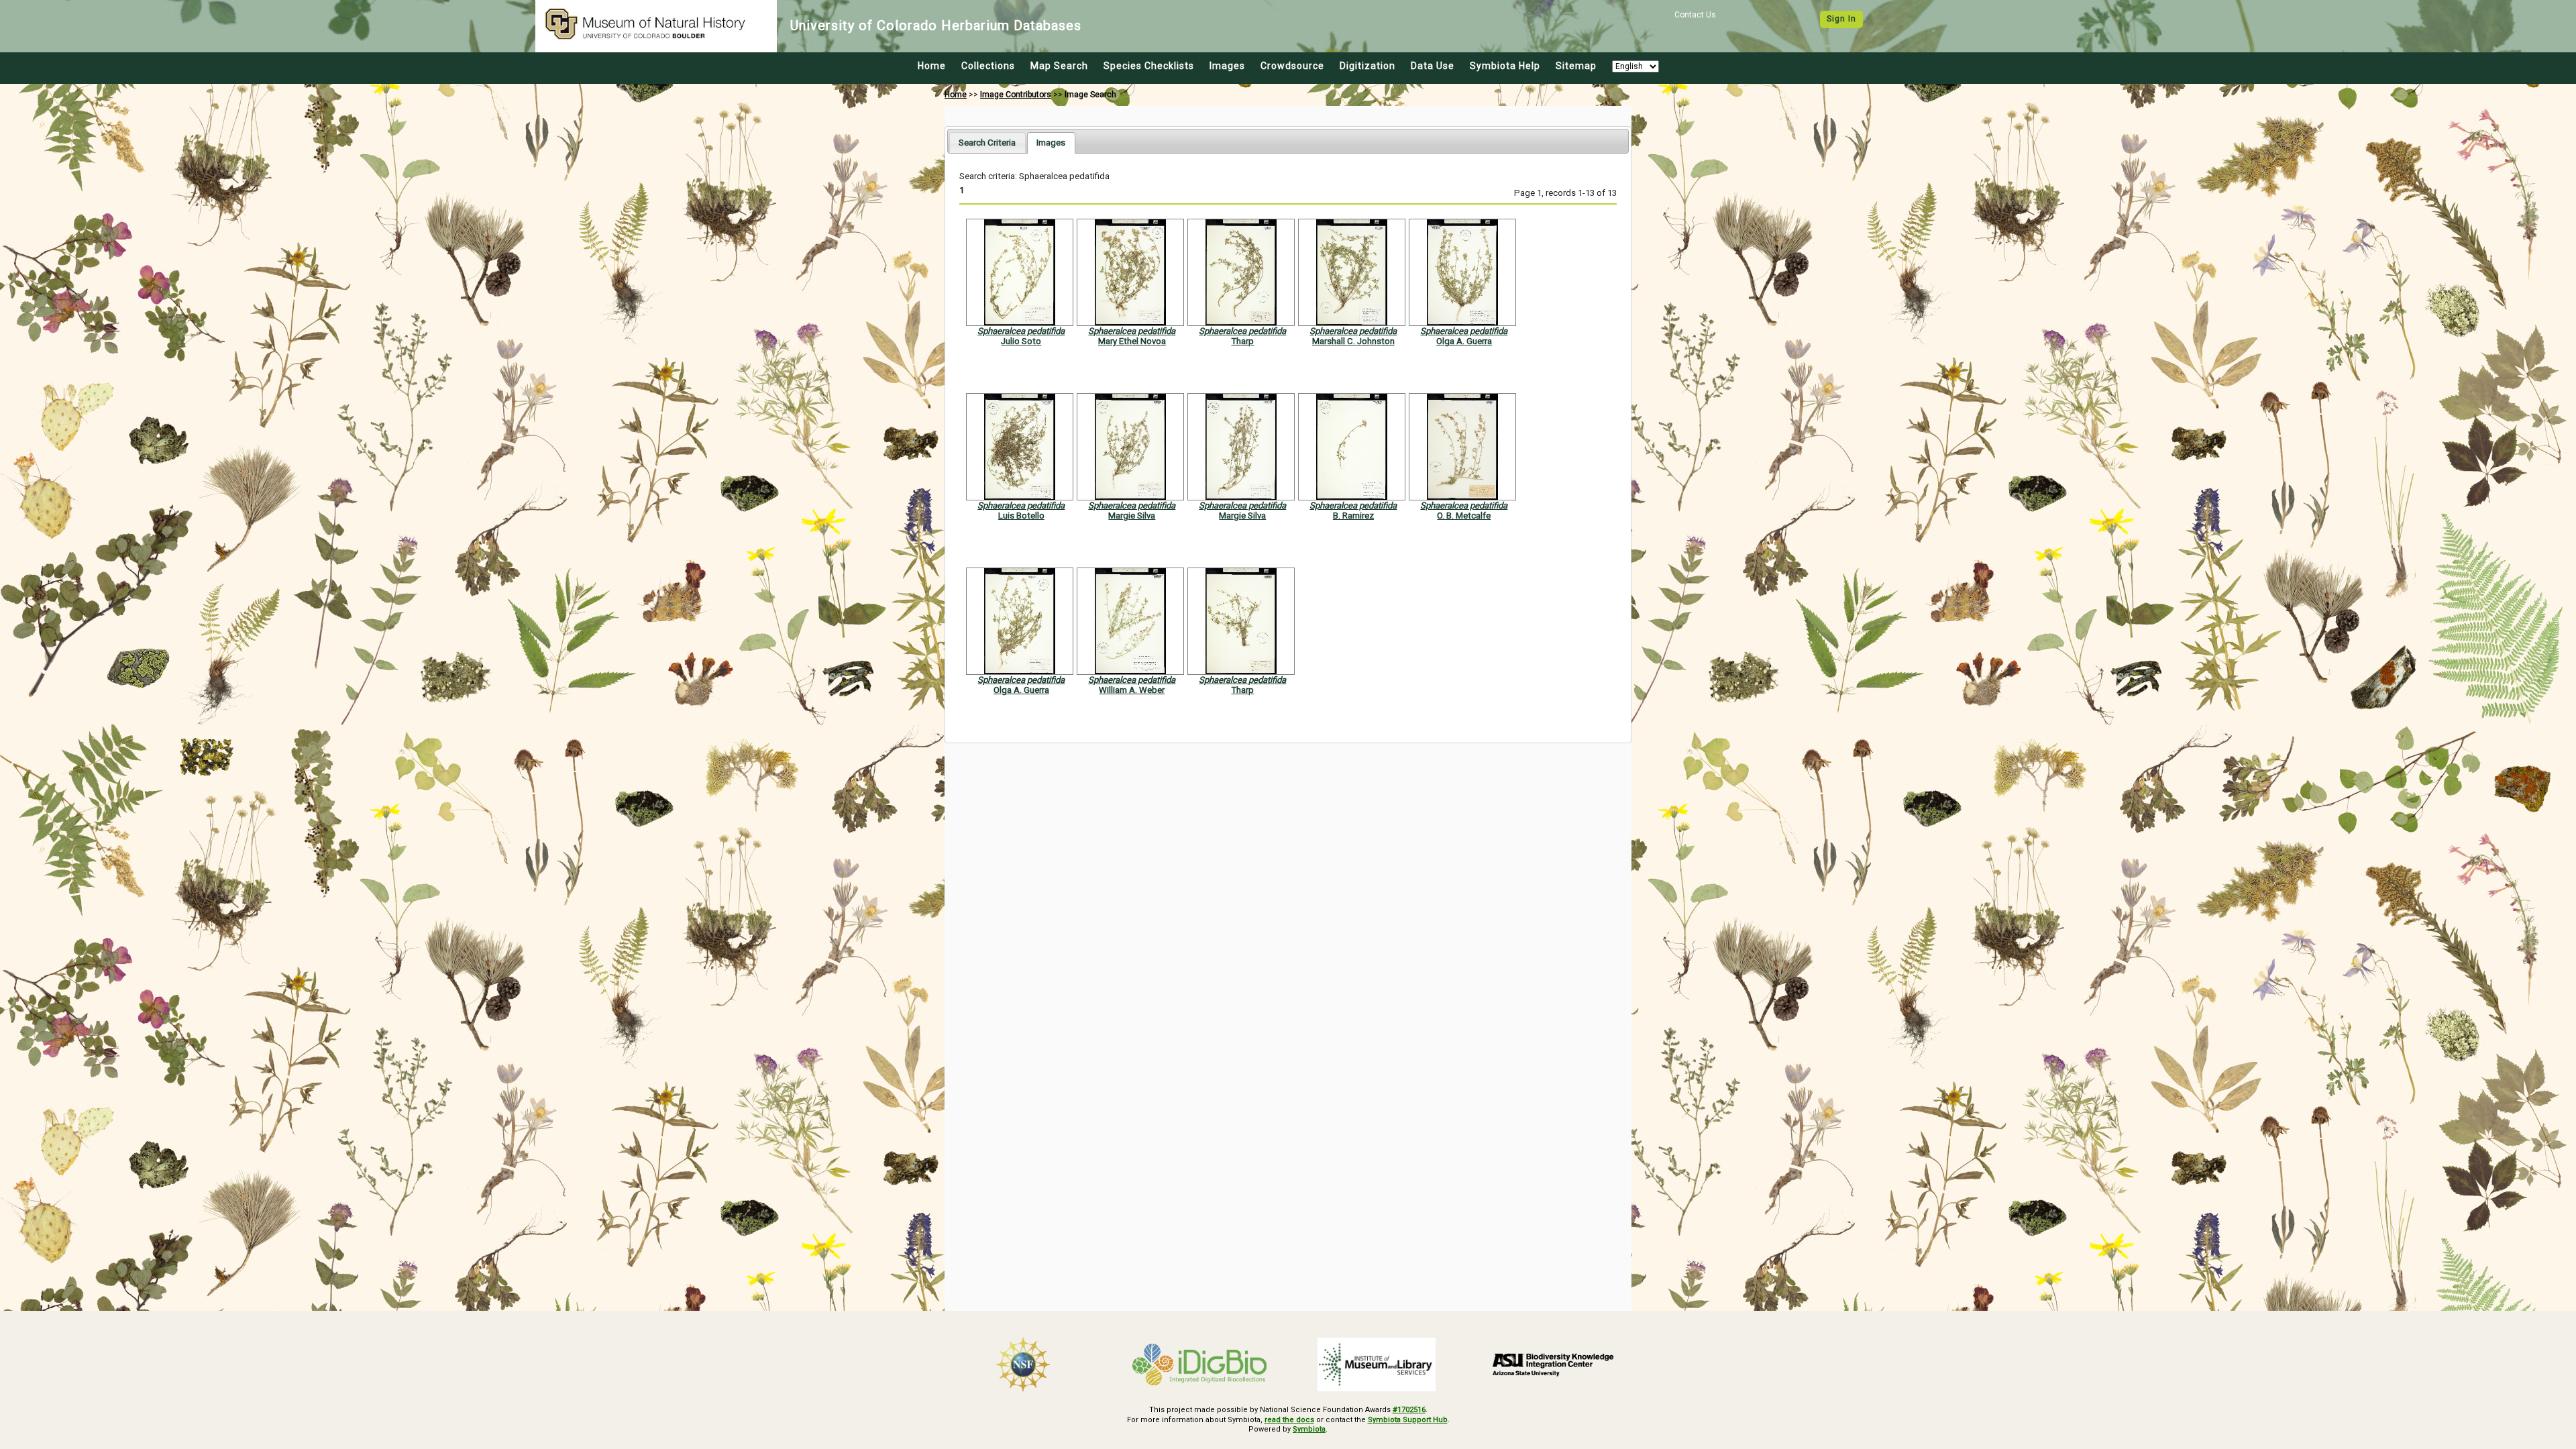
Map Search (1059, 66)
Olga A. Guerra (1464, 341)
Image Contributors (1016, 95)
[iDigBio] (1200, 1364)
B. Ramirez (1353, 516)
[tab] (987, 143)
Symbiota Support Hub (1408, 1420)
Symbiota (1309, 1429)
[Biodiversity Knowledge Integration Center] (1554, 1364)
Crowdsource (1292, 66)
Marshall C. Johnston (1353, 341)
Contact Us (1695, 15)
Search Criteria (987, 143)
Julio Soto (1021, 341)
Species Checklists (1149, 66)
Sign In (1841, 19)
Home (932, 66)
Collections (988, 66)
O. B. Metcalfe (1464, 516)
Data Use (1433, 66)
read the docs (1289, 1420)
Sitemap (1576, 66)
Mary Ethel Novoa (1132, 341)
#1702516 (1409, 1410)
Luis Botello (1021, 516)
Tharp (1242, 341)
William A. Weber (1132, 690)
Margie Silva (1132, 516)
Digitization (1367, 66)
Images (1227, 66)
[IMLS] (1377, 1364)
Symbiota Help (1505, 66)
